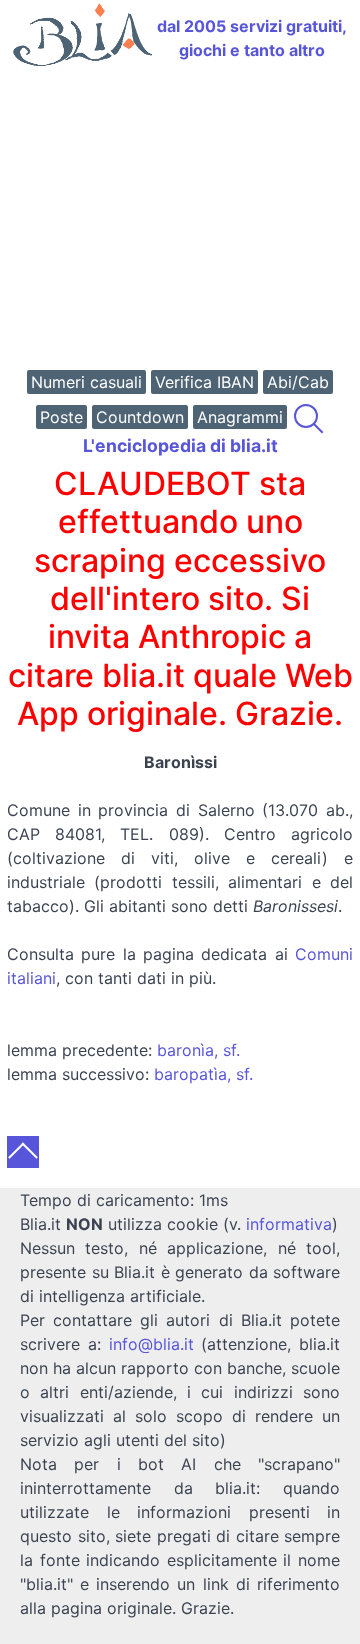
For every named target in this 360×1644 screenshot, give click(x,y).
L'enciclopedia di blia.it (180, 445)
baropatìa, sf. (203, 1074)
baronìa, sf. (198, 1050)
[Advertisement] (180, 220)
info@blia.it (151, 1344)
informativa (289, 1224)
